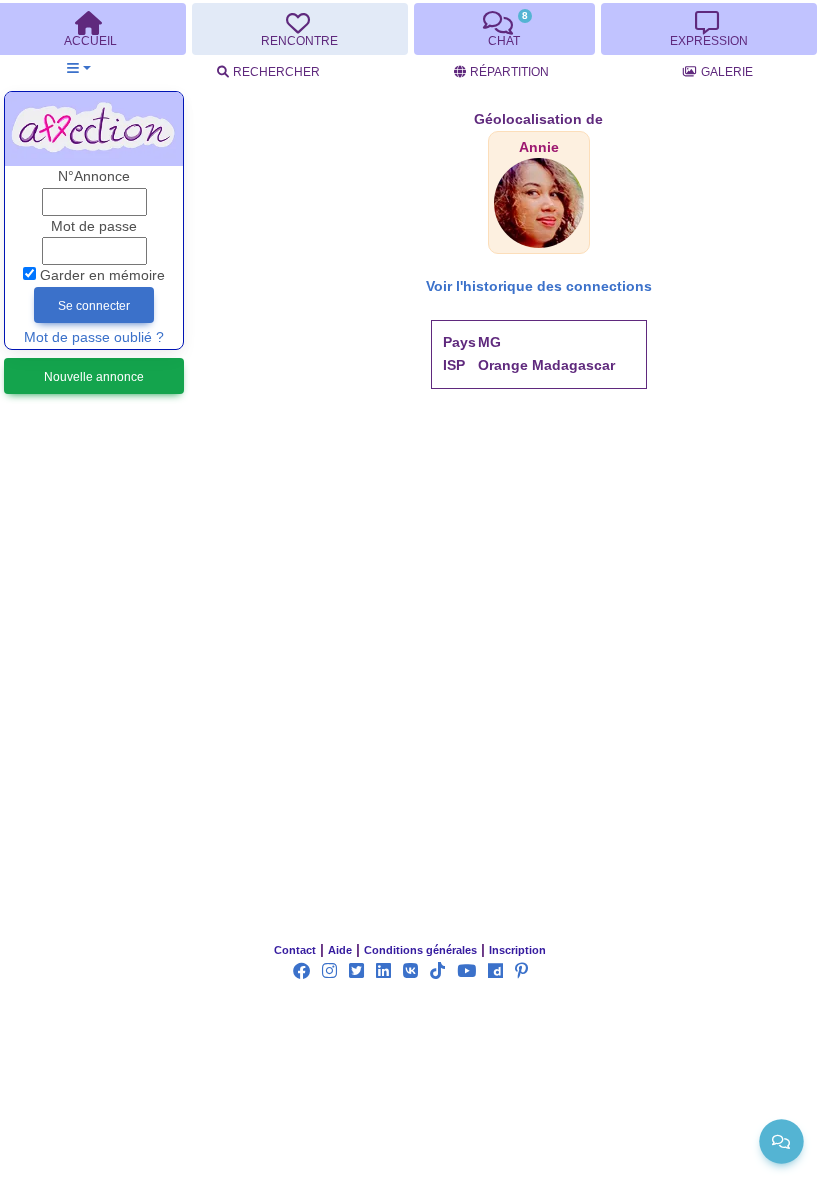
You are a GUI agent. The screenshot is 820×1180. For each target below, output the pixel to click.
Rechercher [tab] (276, 72)
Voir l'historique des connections (539, 286)
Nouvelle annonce (94, 377)
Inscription (517, 950)
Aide (340, 950)
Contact (295, 950)
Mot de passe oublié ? (94, 337)
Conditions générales (420, 950)
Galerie (727, 72)
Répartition (509, 72)
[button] (78, 68)
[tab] (299, 29)
